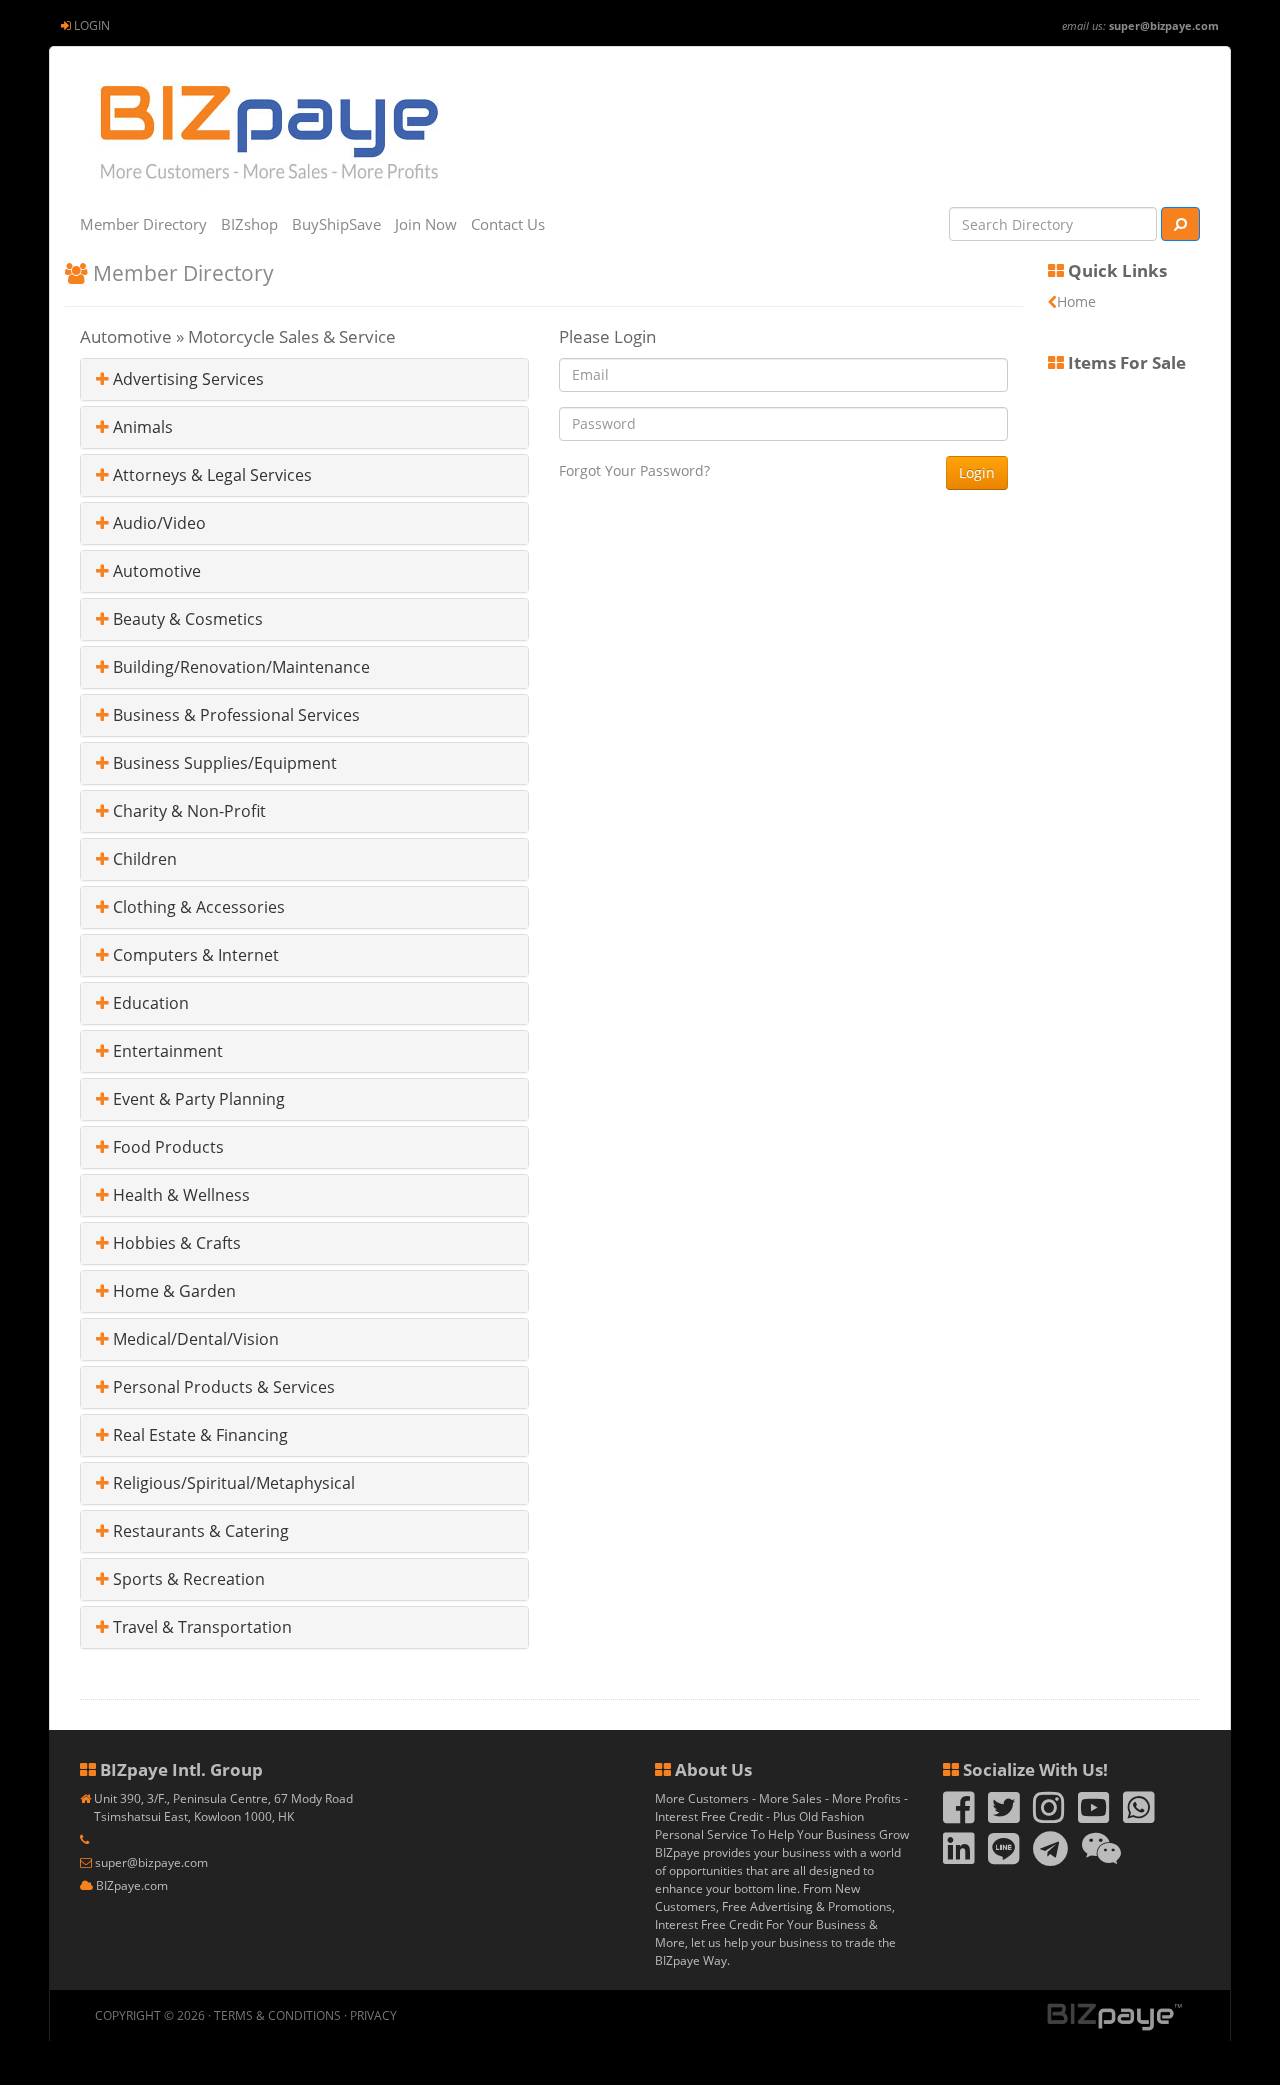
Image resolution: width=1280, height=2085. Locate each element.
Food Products (166, 1147)
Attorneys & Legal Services (210, 475)
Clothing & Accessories (197, 907)
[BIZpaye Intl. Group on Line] (1004, 1857)
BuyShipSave (336, 224)
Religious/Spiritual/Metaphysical (232, 1483)
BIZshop (249, 224)
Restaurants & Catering (199, 1531)
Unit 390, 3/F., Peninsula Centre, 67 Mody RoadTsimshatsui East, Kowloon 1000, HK (223, 1807)
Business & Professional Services (234, 715)
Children (143, 859)
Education (149, 1003)
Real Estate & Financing (198, 1435)
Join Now (426, 224)
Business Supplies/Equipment (223, 763)
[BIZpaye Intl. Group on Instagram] (1049, 1816)
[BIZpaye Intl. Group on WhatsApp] (1139, 1816)
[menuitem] (85, 25)
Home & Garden (172, 1291)
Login (92, 25)
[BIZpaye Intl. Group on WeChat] (1101, 1857)
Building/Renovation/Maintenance (239, 667)
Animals (141, 427)
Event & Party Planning (197, 1099)
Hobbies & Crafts (175, 1243)
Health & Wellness (179, 1195)
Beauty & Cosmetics (186, 619)
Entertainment (166, 1051)
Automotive (155, 571)
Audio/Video (157, 523)
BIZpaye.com (132, 1885)
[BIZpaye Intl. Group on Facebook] (959, 1816)
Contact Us (508, 224)
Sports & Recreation (187, 1579)
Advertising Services (186, 379)
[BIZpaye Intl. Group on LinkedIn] (959, 1857)
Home (1076, 301)
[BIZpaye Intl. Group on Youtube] (1094, 1816)
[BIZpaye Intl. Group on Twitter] (1004, 1816)
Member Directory (143, 224)
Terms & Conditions (277, 2015)
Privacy (373, 2015)
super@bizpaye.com (1164, 25)
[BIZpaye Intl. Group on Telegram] (1050, 1857)
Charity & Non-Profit (187, 811)
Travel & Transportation (200, 1627)
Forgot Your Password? (634, 470)
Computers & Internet (194, 955)
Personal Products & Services (222, 1387)
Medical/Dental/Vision (194, 1339)
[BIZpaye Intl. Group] (267, 132)
